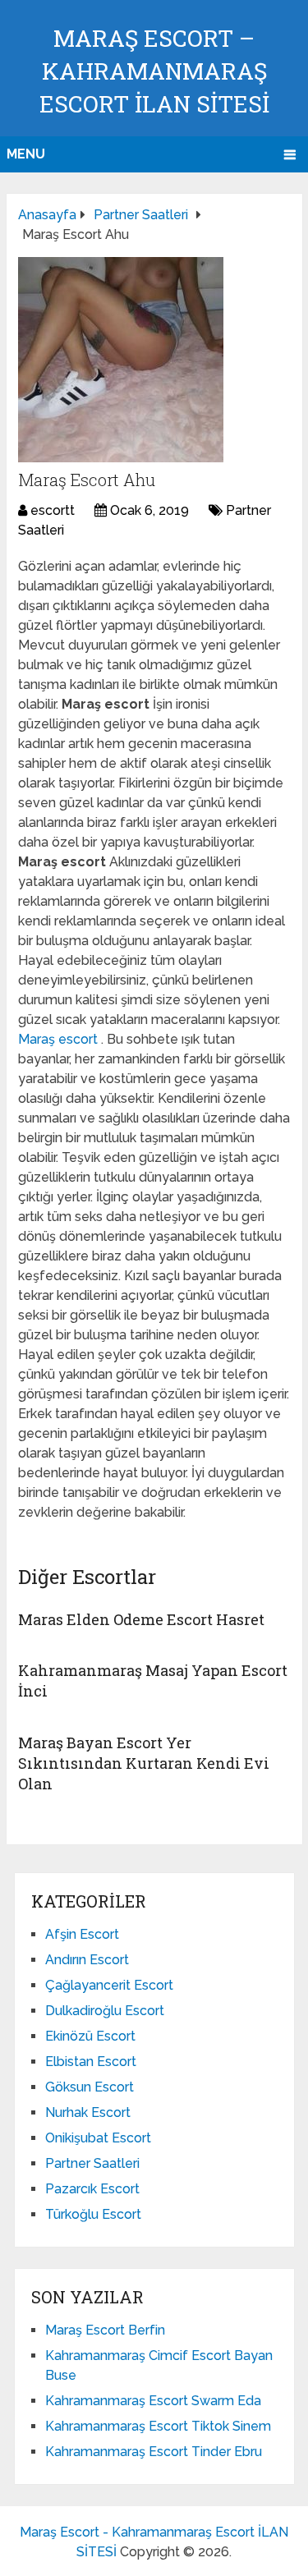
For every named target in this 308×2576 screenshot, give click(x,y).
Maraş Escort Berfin (105, 2330)
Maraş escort (60, 1039)
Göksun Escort (90, 2087)
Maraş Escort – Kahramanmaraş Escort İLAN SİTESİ (154, 71)
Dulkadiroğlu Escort (105, 2011)
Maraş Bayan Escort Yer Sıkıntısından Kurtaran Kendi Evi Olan (144, 1763)
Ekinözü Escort (90, 2036)
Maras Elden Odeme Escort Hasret (141, 1619)
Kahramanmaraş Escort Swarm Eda (153, 2401)
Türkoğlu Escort (93, 2214)
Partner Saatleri (92, 2163)
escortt (53, 510)
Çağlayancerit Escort (109, 1985)
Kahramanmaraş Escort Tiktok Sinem (158, 2426)
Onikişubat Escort (98, 2138)
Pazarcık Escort (92, 2189)
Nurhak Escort (88, 2112)
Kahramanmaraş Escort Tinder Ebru (154, 2452)
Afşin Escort (82, 1934)
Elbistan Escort (91, 2062)
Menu (26, 154)
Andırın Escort (87, 1960)
